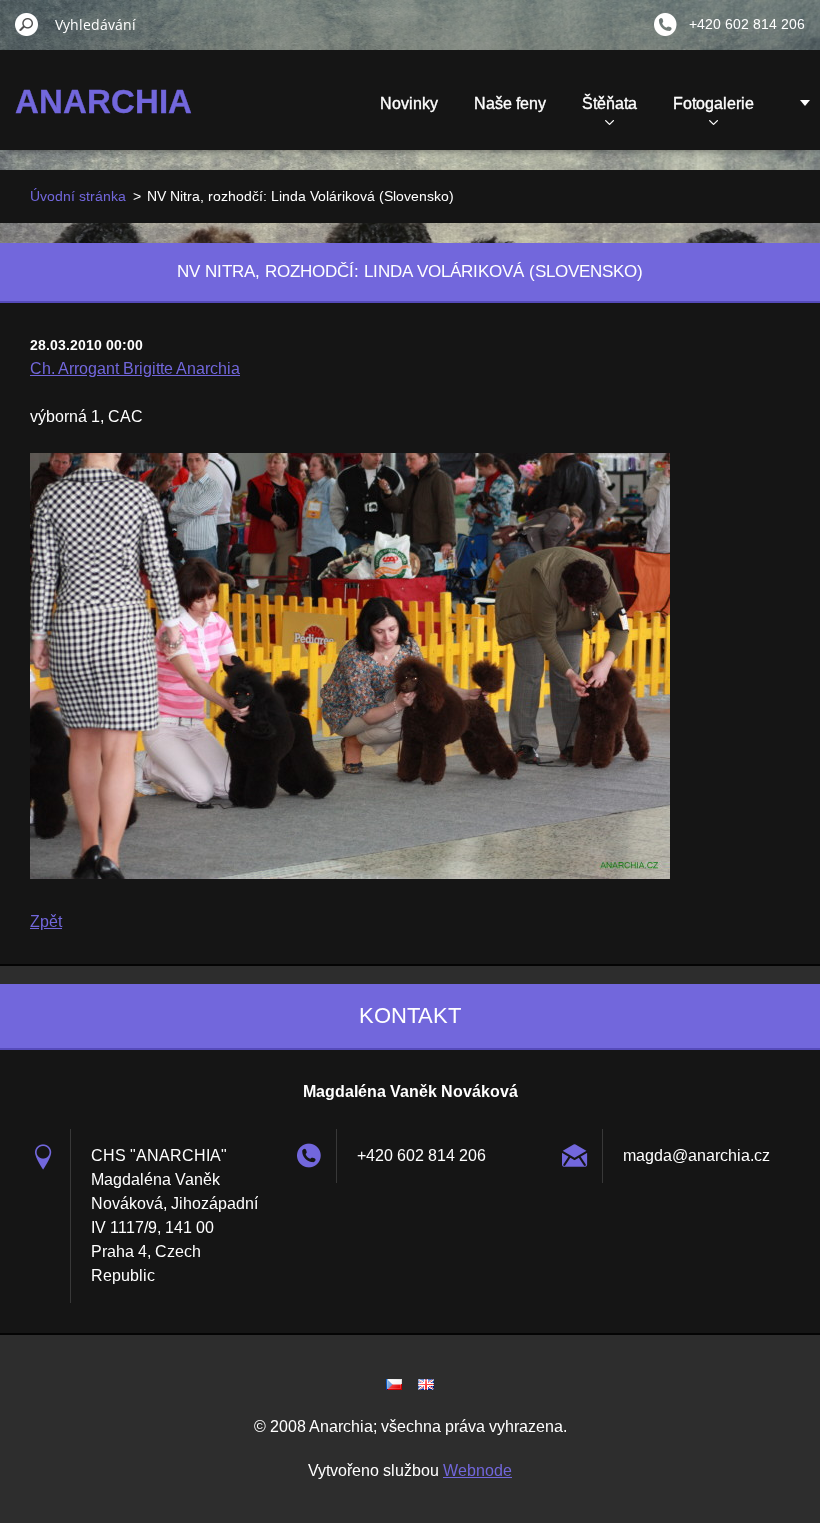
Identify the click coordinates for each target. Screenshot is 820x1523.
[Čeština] (394, 1384)
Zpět (46, 921)
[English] (426, 1384)
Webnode (477, 1470)
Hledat (27, 24)
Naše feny (510, 103)
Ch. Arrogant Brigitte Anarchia (135, 368)
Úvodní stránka (78, 196)
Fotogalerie (713, 103)
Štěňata (609, 103)
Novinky (409, 103)
